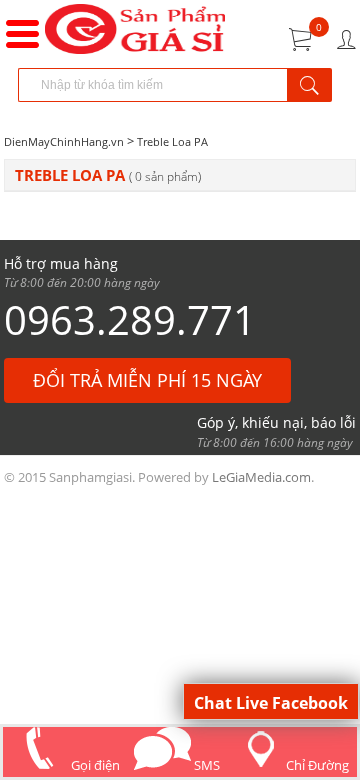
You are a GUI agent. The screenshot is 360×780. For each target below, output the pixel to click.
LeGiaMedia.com (261, 477)
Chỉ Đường (317, 765)
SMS (205, 765)
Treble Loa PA (172, 141)
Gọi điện (94, 765)
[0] (300, 39)
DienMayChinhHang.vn (64, 141)
